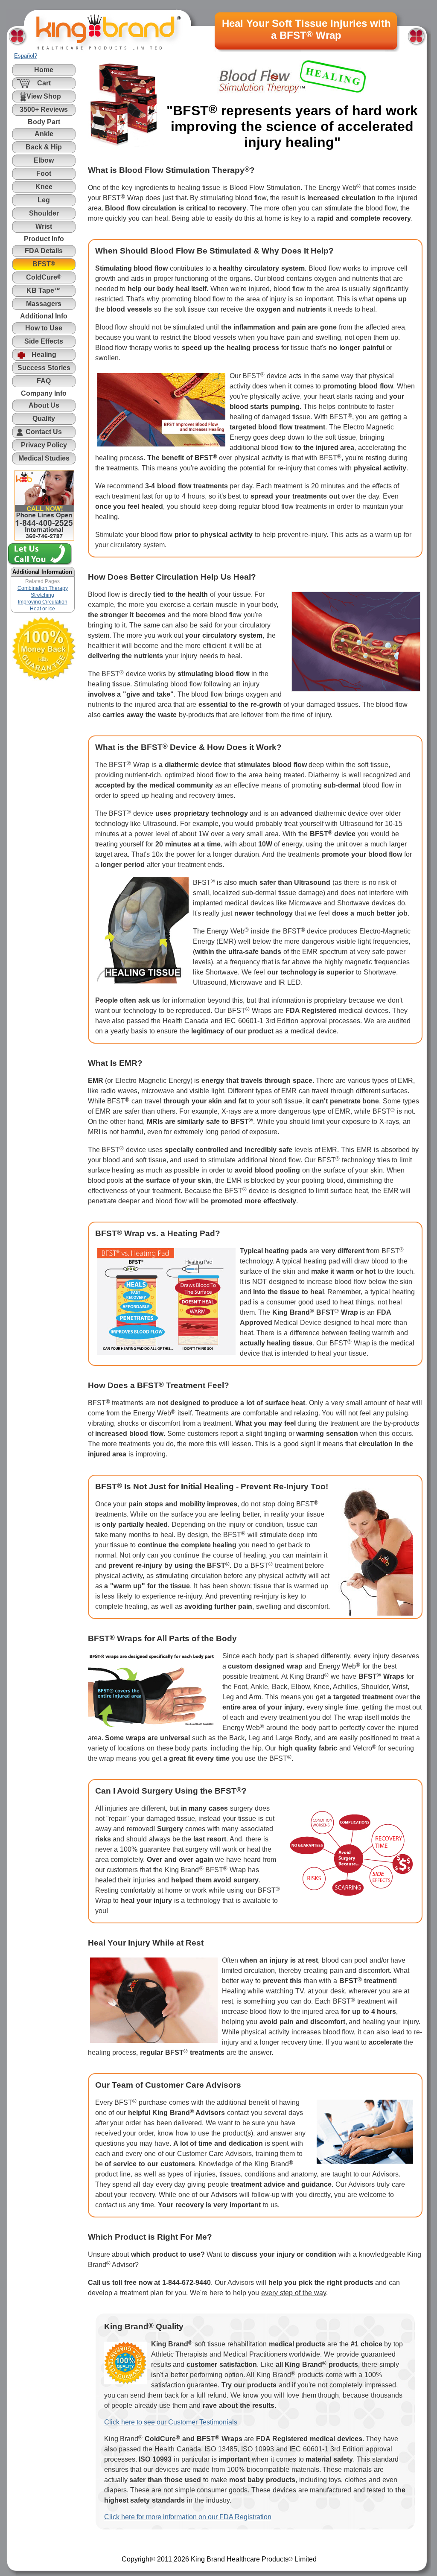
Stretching (42, 595)
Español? (26, 56)
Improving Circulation (43, 602)
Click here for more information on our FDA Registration (188, 2517)
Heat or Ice (42, 609)
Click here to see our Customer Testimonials (171, 2422)
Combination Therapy (43, 588)
